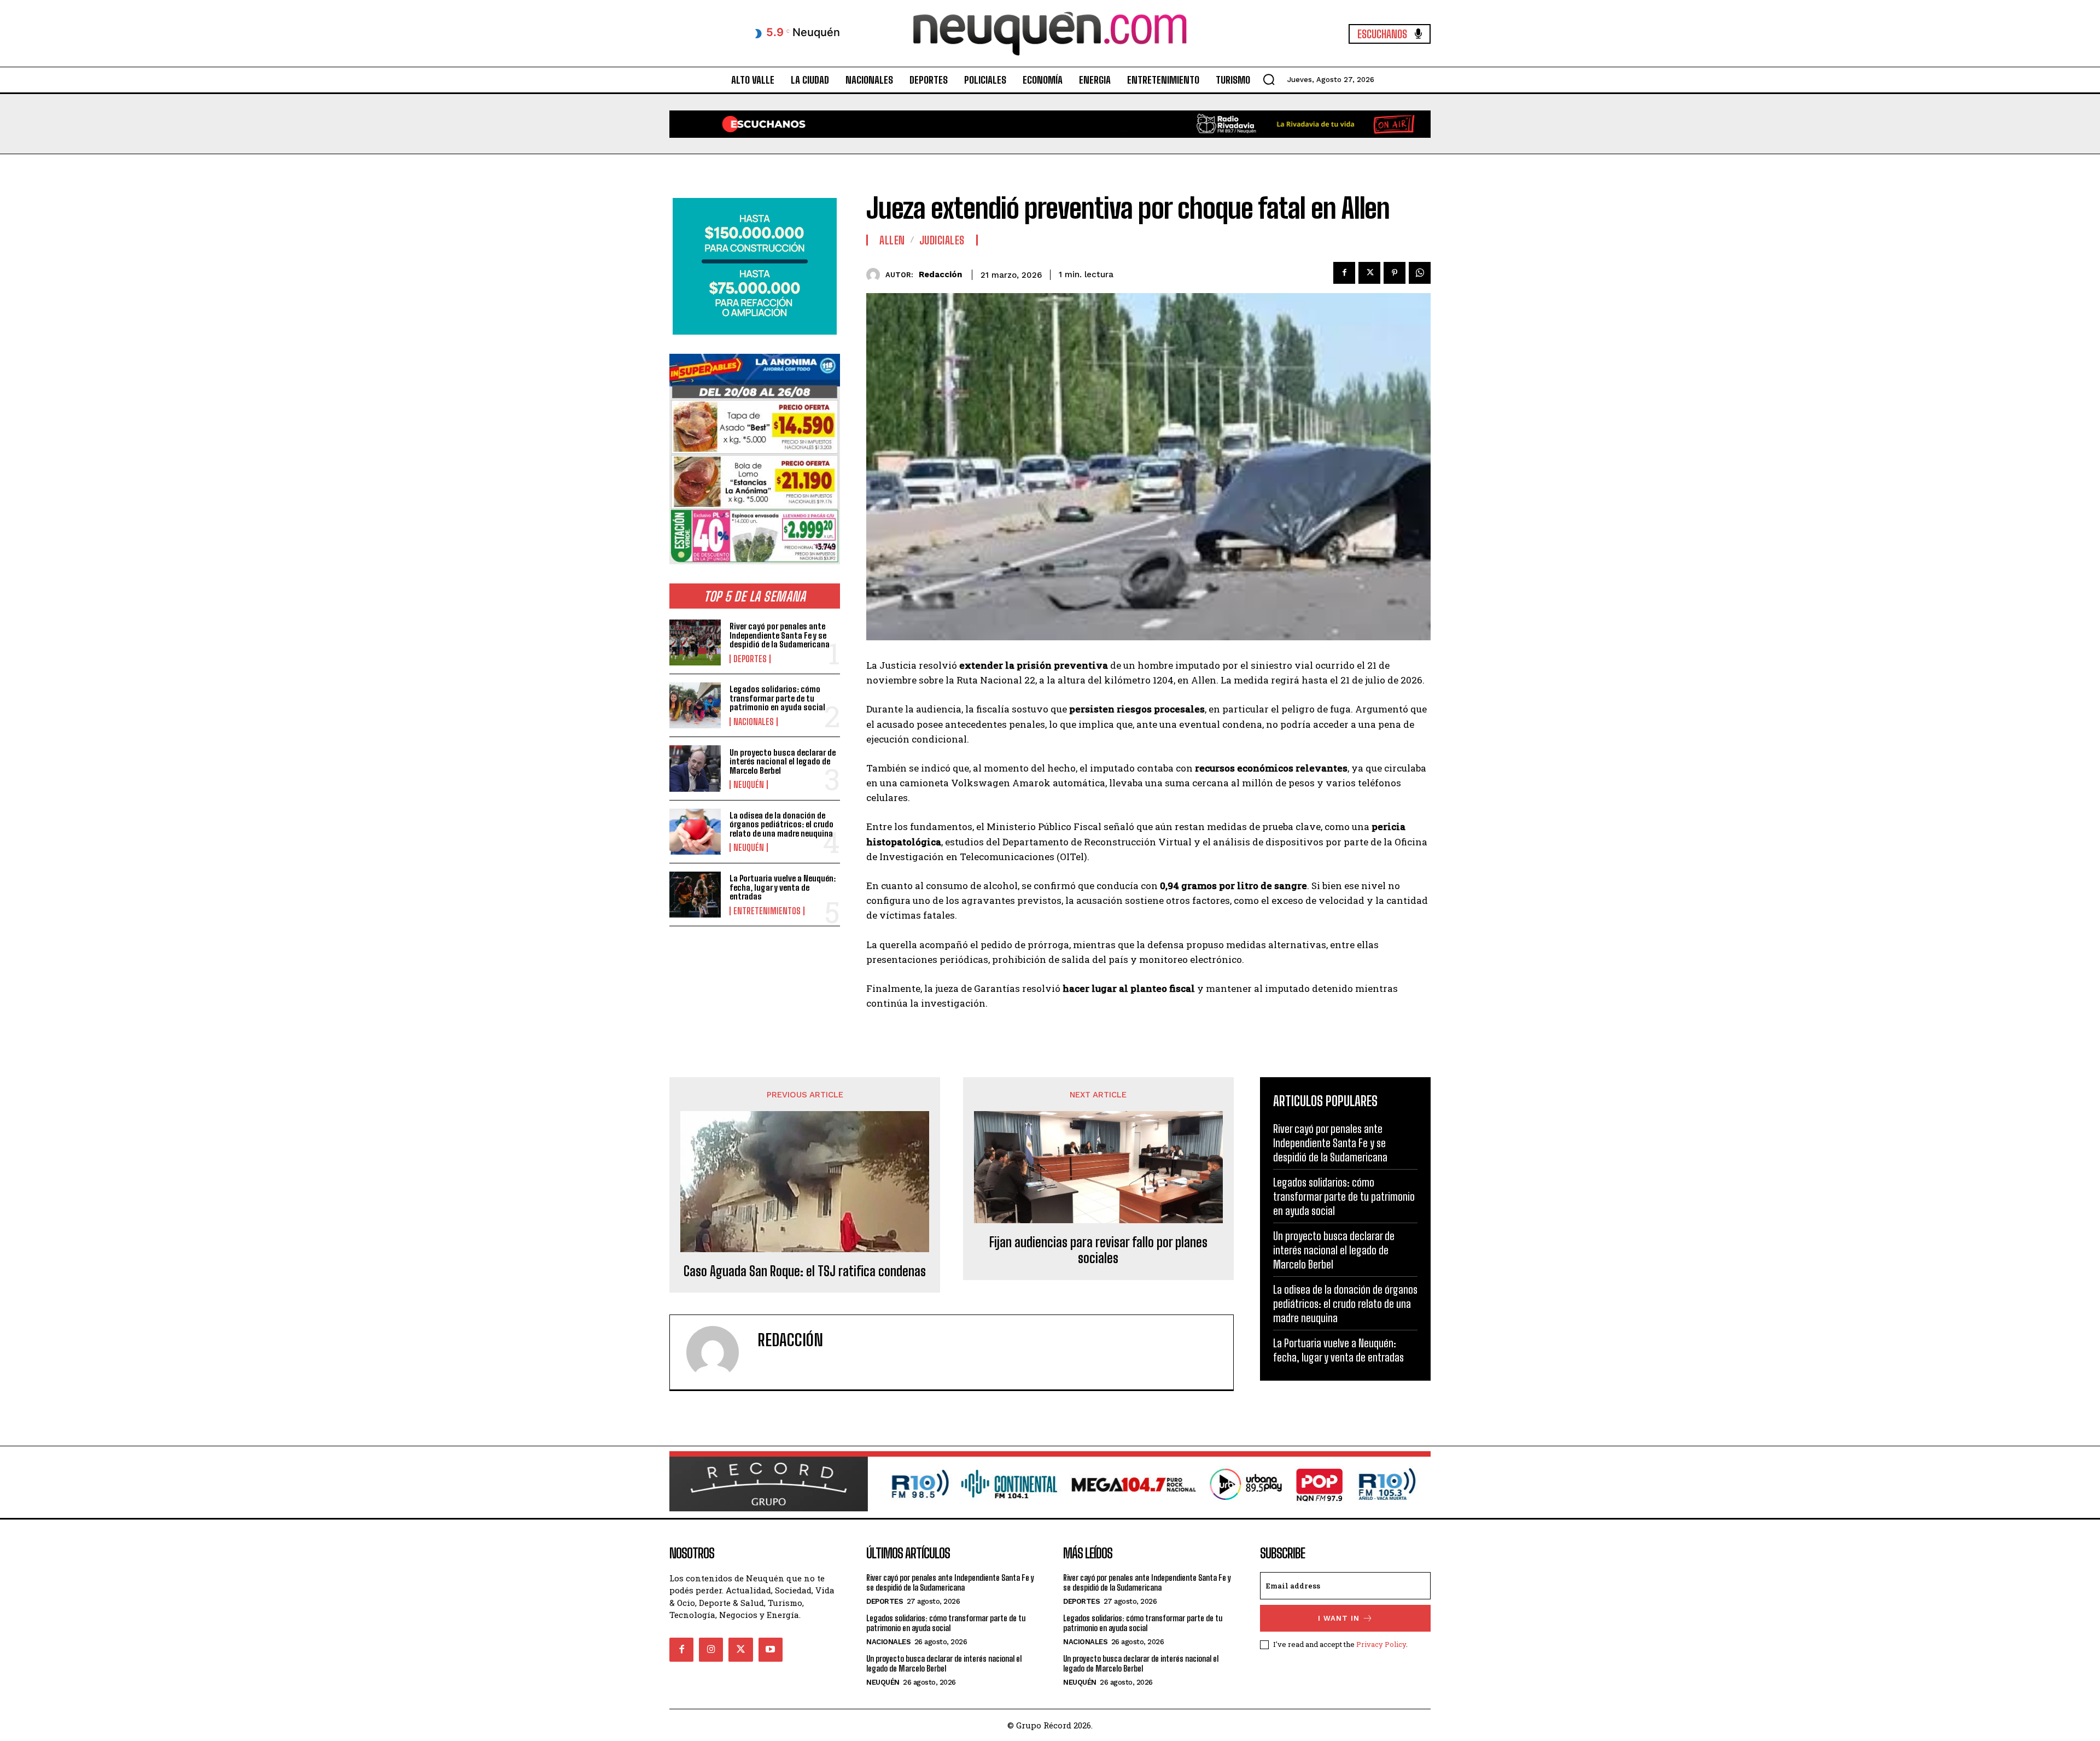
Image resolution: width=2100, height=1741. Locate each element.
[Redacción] (876, 275)
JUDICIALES (942, 240)
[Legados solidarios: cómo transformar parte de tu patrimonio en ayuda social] (695, 705)
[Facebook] (1344, 273)
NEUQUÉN (749, 785)
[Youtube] (771, 1650)
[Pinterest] (1395, 273)
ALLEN (892, 240)
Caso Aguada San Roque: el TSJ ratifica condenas (805, 1271)
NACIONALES (754, 722)
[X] (1369, 273)
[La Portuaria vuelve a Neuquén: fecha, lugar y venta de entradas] (695, 895)
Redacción (940, 274)
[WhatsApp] (1420, 273)
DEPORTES (750, 659)
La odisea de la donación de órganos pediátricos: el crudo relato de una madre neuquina (781, 824)
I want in (1339, 1618)
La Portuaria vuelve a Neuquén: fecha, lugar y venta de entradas (783, 887)
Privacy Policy (1381, 1644)
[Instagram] (711, 1650)
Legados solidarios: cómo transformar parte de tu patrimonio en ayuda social (777, 698)
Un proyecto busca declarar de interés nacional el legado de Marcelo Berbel (783, 761)
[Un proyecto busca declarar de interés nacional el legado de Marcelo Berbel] (695, 768)
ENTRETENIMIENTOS (767, 911)
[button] (1269, 79)
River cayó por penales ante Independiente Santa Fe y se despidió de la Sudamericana (780, 635)
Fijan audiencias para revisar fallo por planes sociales (1098, 1250)
